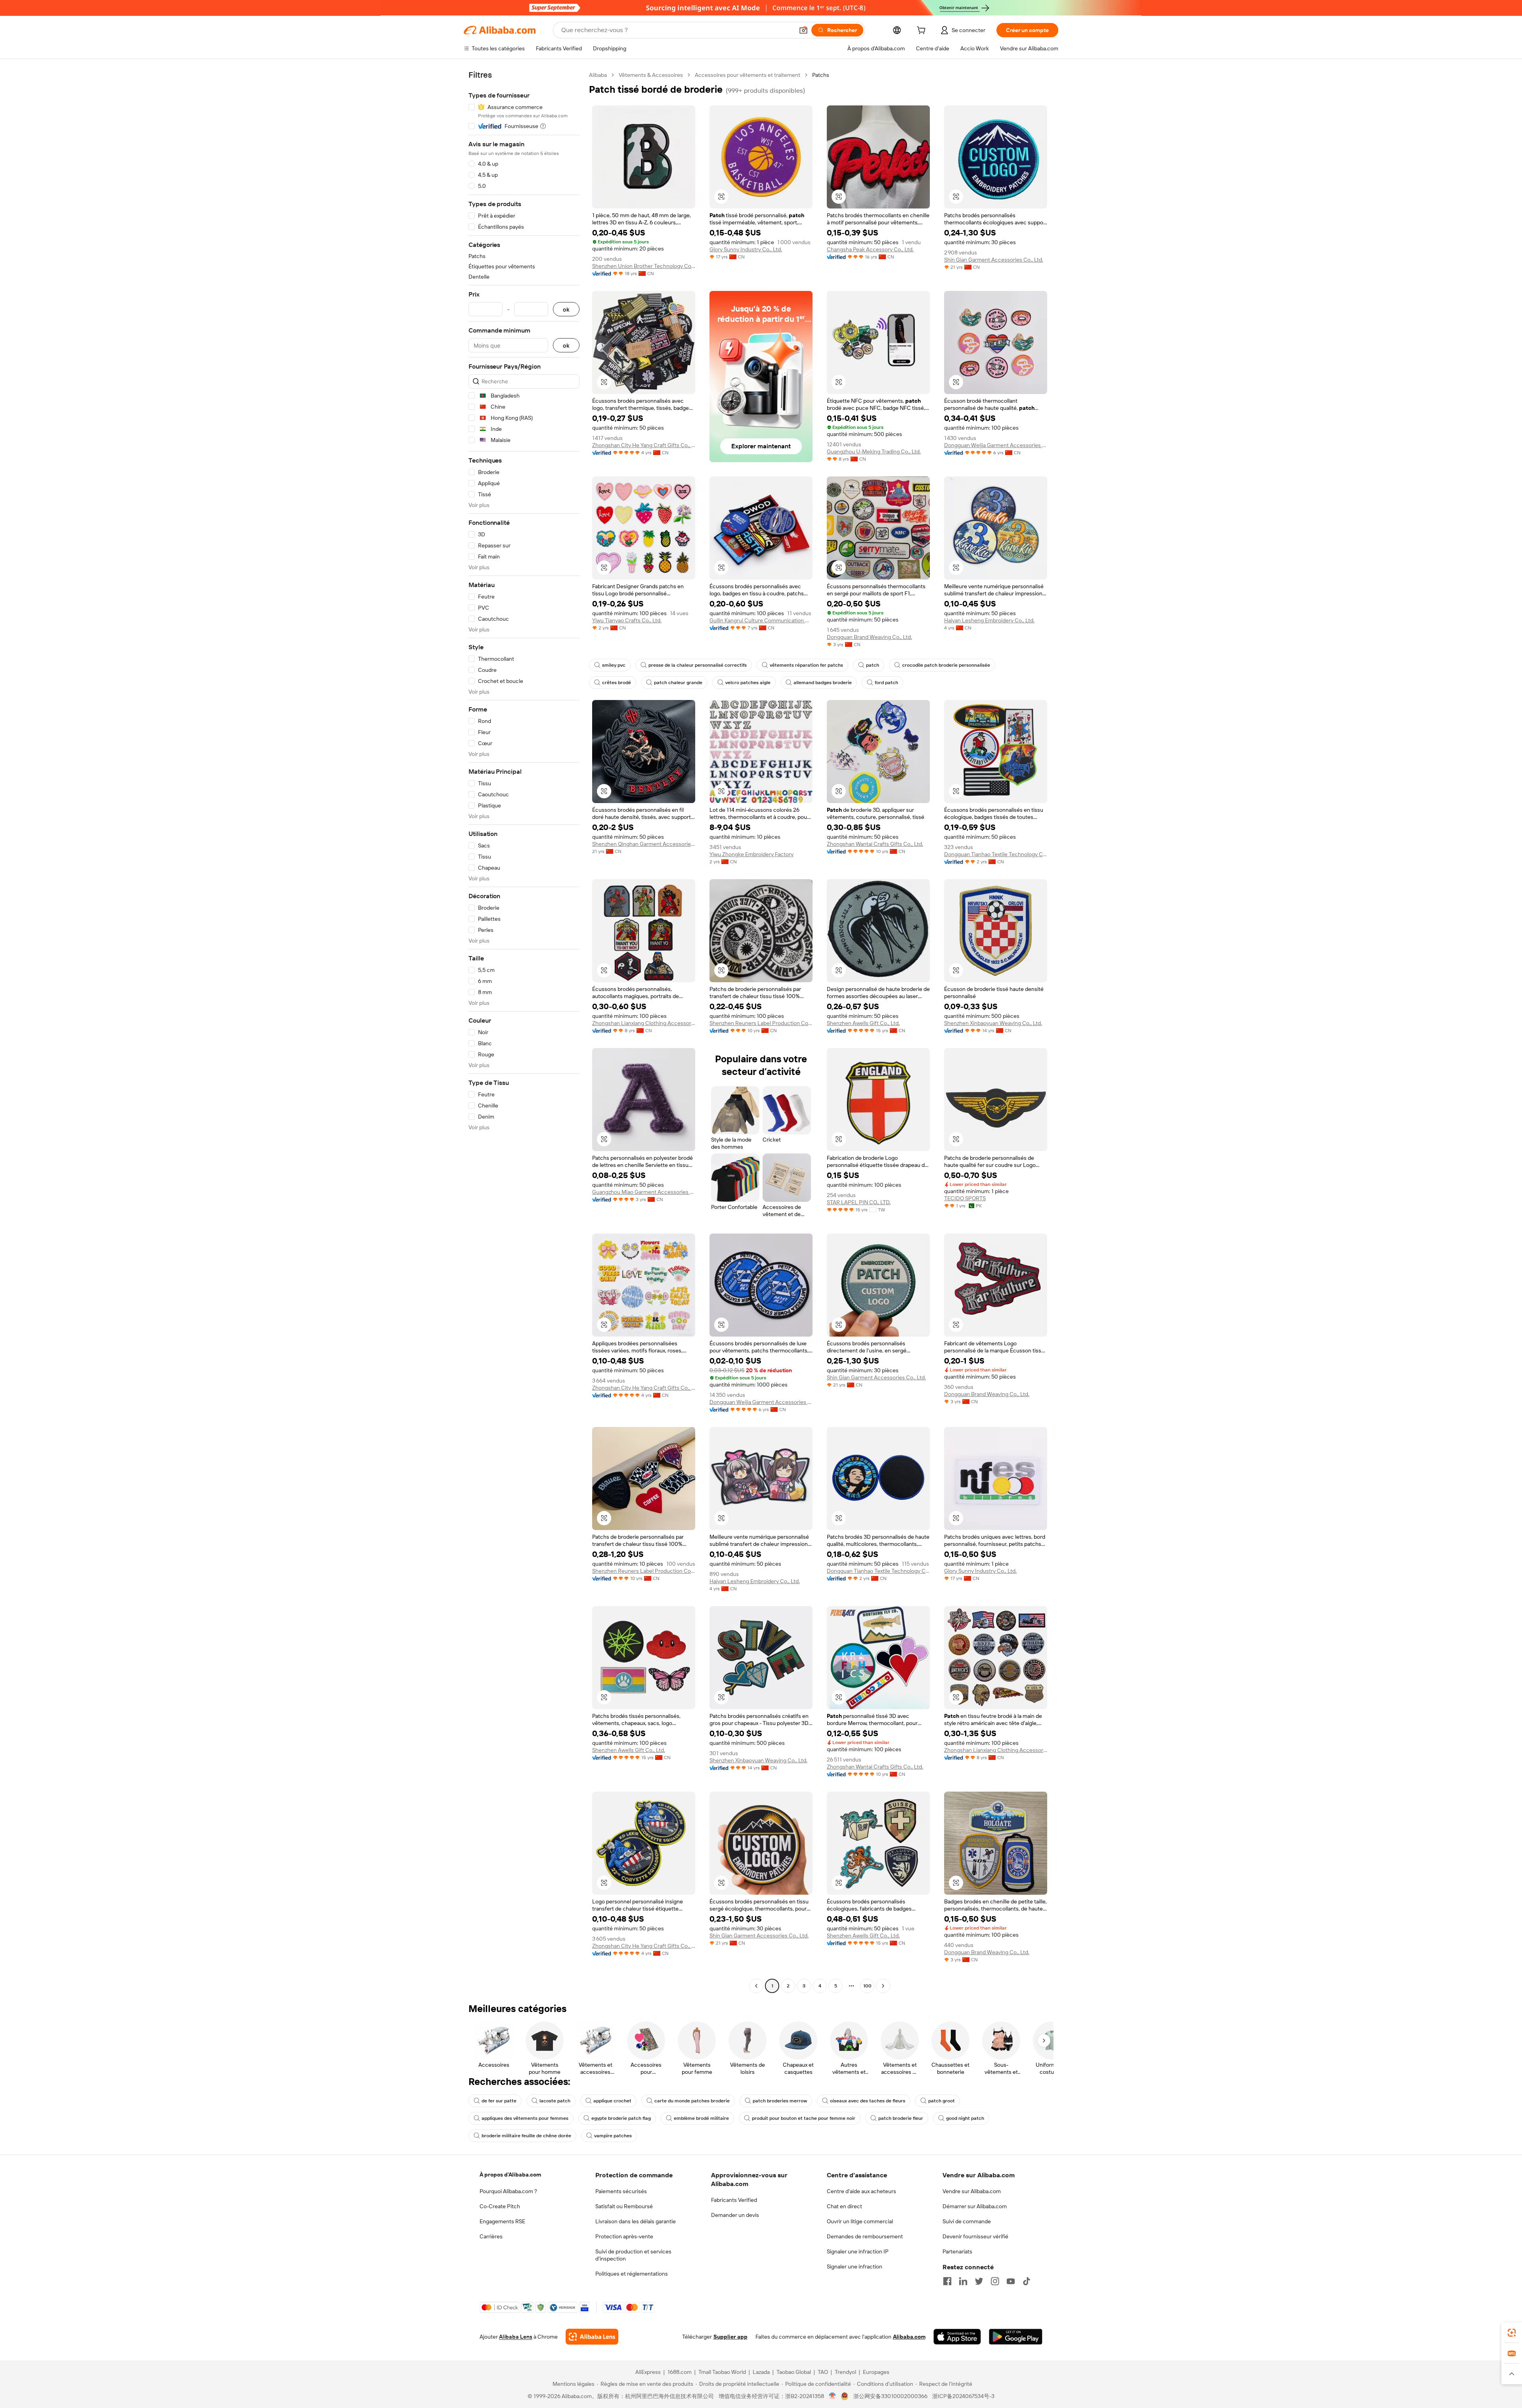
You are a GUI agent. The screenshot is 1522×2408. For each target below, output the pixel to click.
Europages (876, 2372)
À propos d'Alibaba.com (510, 2175)
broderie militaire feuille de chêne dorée (526, 2136)
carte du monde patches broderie (692, 2101)
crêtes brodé (617, 683)
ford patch (886, 683)
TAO (823, 2372)
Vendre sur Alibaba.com (972, 2191)
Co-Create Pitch (500, 2206)
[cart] (923, 31)
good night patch (965, 2118)
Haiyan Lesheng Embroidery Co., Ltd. (989, 620)
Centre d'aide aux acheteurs (861, 2191)
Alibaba (598, 75)
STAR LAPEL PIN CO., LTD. (859, 1202)
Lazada (761, 2372)
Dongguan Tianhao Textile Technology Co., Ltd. (996, 854)
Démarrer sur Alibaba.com (975, 2206)
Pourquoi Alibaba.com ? (508, 2191)
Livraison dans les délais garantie (636, 2221)
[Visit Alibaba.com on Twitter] (979, 2281)
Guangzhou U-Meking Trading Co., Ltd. (874, 451)
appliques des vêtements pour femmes (525, 2118)
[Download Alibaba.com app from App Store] (957, 2337)
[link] (1512, 2333)
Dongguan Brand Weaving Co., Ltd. (869, 637)
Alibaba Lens (516, 2337)
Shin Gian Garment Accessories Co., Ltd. (994, 260)
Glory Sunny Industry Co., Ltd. (746, 249)
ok (566, 309)
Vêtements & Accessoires (651, 75)
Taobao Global (794, 2372)
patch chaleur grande (678, 683)
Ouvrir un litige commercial (860, 2221)
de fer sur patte (499, 2101)
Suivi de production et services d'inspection (633, 2255)
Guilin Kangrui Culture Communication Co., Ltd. (761, 620)
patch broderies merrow (780, 2101)
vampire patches (613, 2136)
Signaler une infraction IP (858, 2251)
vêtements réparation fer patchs (806, 665)
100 (867, 1986)
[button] (803, 30)
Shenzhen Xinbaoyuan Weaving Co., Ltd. (993, 1023)
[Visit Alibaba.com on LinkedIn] (963, 2281)
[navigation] (524, 1031)
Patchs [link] (821, 75)
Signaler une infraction (855, 2266)
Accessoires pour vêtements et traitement (748, 75)
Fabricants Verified (734, 2200)
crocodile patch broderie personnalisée (946, 665)
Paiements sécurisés (621, 2191)
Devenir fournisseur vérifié (975, 2236)
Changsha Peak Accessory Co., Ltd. (870, 249)
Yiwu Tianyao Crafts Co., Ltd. (627, 620)
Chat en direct (844, 2206)
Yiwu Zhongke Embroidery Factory (751, 854)
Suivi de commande (967, 2221)
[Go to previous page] (756, 1986)
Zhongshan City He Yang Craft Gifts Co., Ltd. (644, 445)
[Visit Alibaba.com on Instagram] (995, 2281)
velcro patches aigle (748, 683)
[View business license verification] (833, 2396)
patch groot (942, 2101)
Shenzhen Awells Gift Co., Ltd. (863, 1023)
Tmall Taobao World (722, 2372)
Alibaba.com (909, 2337)
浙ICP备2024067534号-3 (963, 2396)
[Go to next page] (883, 1986)
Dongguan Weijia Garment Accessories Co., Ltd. (996, 445)
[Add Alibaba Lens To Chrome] (592, 2337)
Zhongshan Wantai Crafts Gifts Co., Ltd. (875, 844)
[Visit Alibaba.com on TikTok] (1027, 2281)
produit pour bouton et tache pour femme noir (804, 2118)
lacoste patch (555, 2101)
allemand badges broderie (823, 683)
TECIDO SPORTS (965, 1198)
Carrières (491, 2236)
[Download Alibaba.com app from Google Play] (1016, 2337)
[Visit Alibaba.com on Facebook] (947, 2281)
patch (873, 665)
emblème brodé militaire (701, 2118)
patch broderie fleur (901, 2118)
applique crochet (612, 2101)
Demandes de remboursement (865, 2236)
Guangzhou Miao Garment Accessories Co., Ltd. (644, 1192)
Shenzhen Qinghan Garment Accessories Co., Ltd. (644, 844)
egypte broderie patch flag (621, 2118)
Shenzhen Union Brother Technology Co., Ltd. (644, 266)
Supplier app (730, 2337)
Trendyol (845, 2372)
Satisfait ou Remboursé (624, 2206)
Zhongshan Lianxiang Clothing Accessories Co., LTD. (644, 1023)
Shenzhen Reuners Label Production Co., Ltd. (761, 1023)
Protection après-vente (624, 2236)
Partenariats (957, 2251)
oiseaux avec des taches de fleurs (868, 2101)
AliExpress (648, 2372)
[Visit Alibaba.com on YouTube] (1011, 2281)
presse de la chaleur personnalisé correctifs (698, 665)
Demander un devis (735, 2215)
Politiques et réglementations (632, 2274)
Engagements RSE (502, 2221)
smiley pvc (614, 665)
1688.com (680, 2372)
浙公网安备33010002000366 (890, 2396)
